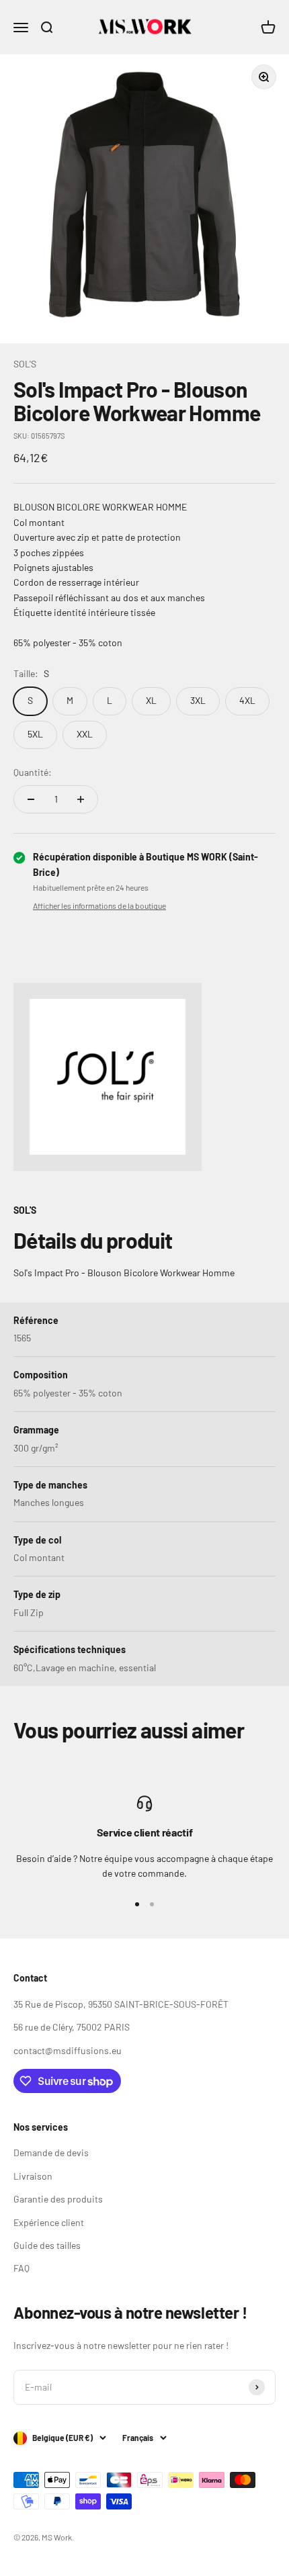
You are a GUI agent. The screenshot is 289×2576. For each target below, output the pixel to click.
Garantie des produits (58, 2199)
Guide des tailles (47, 2245)
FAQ (22, 2268)
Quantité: (33, 772)
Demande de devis (51, 2152)
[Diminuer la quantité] (31, 799)
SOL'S (25, 364)
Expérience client (49, 2222)
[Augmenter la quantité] (81, 799)
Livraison (33, 2176)
